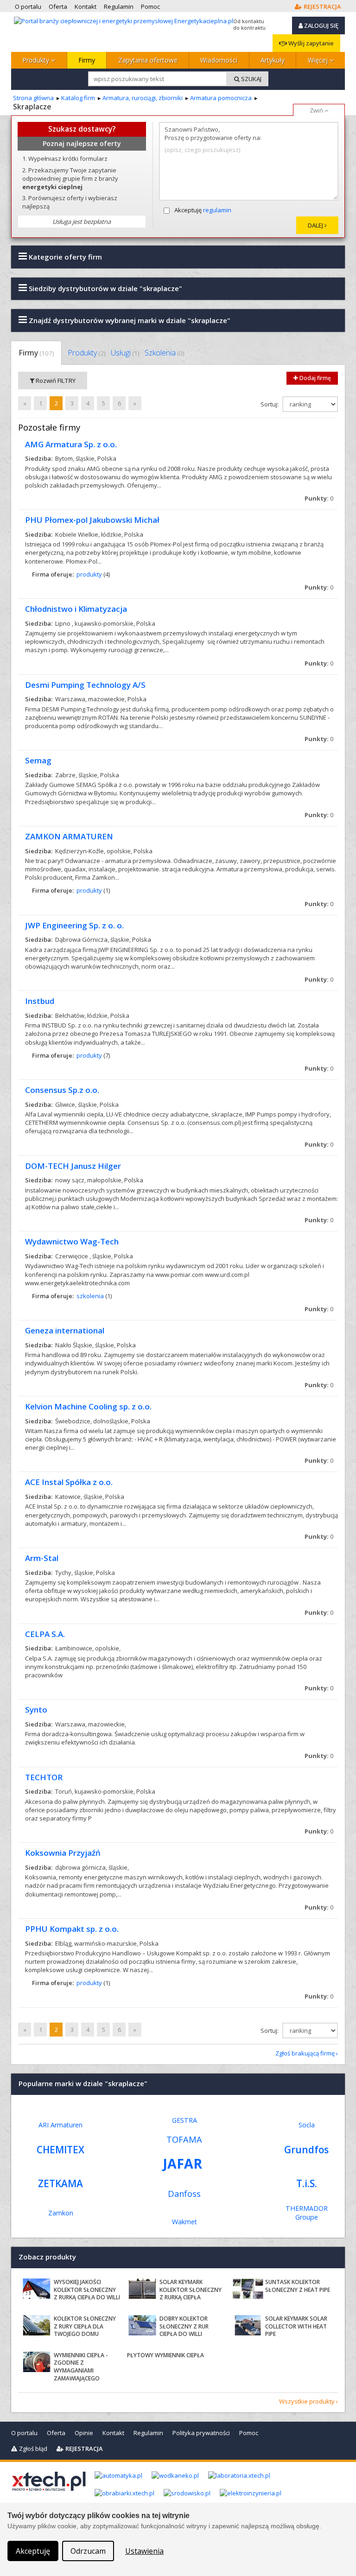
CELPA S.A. (45, 1634)
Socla (307, 2125)
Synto (36, 1710)
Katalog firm (78, 98)
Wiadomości (219, 60)
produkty (89, 574)
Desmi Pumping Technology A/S (85, 685)
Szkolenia (164, 353)
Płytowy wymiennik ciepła (165, 2355)
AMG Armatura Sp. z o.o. (71, 444)
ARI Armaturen (60, 2125)
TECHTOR (44, 1777)
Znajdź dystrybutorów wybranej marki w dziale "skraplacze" (129, 320)
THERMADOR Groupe (307, 2213)
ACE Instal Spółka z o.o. (69, 1482)
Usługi (125, 353)
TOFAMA (184, 2139)
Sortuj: (270, 404)
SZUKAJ (251, 79)
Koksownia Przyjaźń (63, 1853)
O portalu (24, 2433)
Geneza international (65, 1330)
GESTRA (184, 2120)
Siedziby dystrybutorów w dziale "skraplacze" (105, 288)
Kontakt (113, 2433)
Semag (38, 760)
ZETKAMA (60, 2183)
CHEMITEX (60, 2150)
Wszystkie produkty (307, 2401)
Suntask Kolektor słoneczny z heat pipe (298, 2286)
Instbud (40, 1001)
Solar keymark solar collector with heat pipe (296, 2326)
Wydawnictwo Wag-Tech (72, 1241)
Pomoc (249, 2433)
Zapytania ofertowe (148, 60)
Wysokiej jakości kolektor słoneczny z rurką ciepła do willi (87, 2290)
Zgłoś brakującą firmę (305, 2053)
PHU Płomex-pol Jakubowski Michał (92, 520)
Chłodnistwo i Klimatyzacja (76, 609)
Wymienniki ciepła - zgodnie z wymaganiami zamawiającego (81, 2367)
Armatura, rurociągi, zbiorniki (143, 98)
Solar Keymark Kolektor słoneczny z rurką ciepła (191, 2290)
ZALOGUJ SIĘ (321, 25)
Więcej (319, 60)
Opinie (84, 2433)
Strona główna (33, 98)
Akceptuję (203, 210)
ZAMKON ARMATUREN (69, 836)
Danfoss (184, 2194)
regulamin (217, 210)
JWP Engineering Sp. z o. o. (74, 925)
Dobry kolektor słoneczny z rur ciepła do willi (184, 2326)
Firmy (87, 60)
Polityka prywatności (201, 2433)
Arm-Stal (42, 1558)
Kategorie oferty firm (64, 257)
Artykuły (273, 60)
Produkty (37, 60)
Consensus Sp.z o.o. (62, 1090)
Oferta (56, 2433)
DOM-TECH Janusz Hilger (73, 1166)
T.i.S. (307, 2183)
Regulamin (148, 2433)
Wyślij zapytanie (310, 43)
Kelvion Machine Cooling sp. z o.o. (88, 1406)
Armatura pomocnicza (221, 98)
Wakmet (184, 2222)
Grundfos (306, 2150)
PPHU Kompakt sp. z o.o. (72, 1929)
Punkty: (319, 498)
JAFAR (183, 2163)
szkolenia (90, 1296)
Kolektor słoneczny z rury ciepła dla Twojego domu (85, 2326)
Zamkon (61, 2213)
